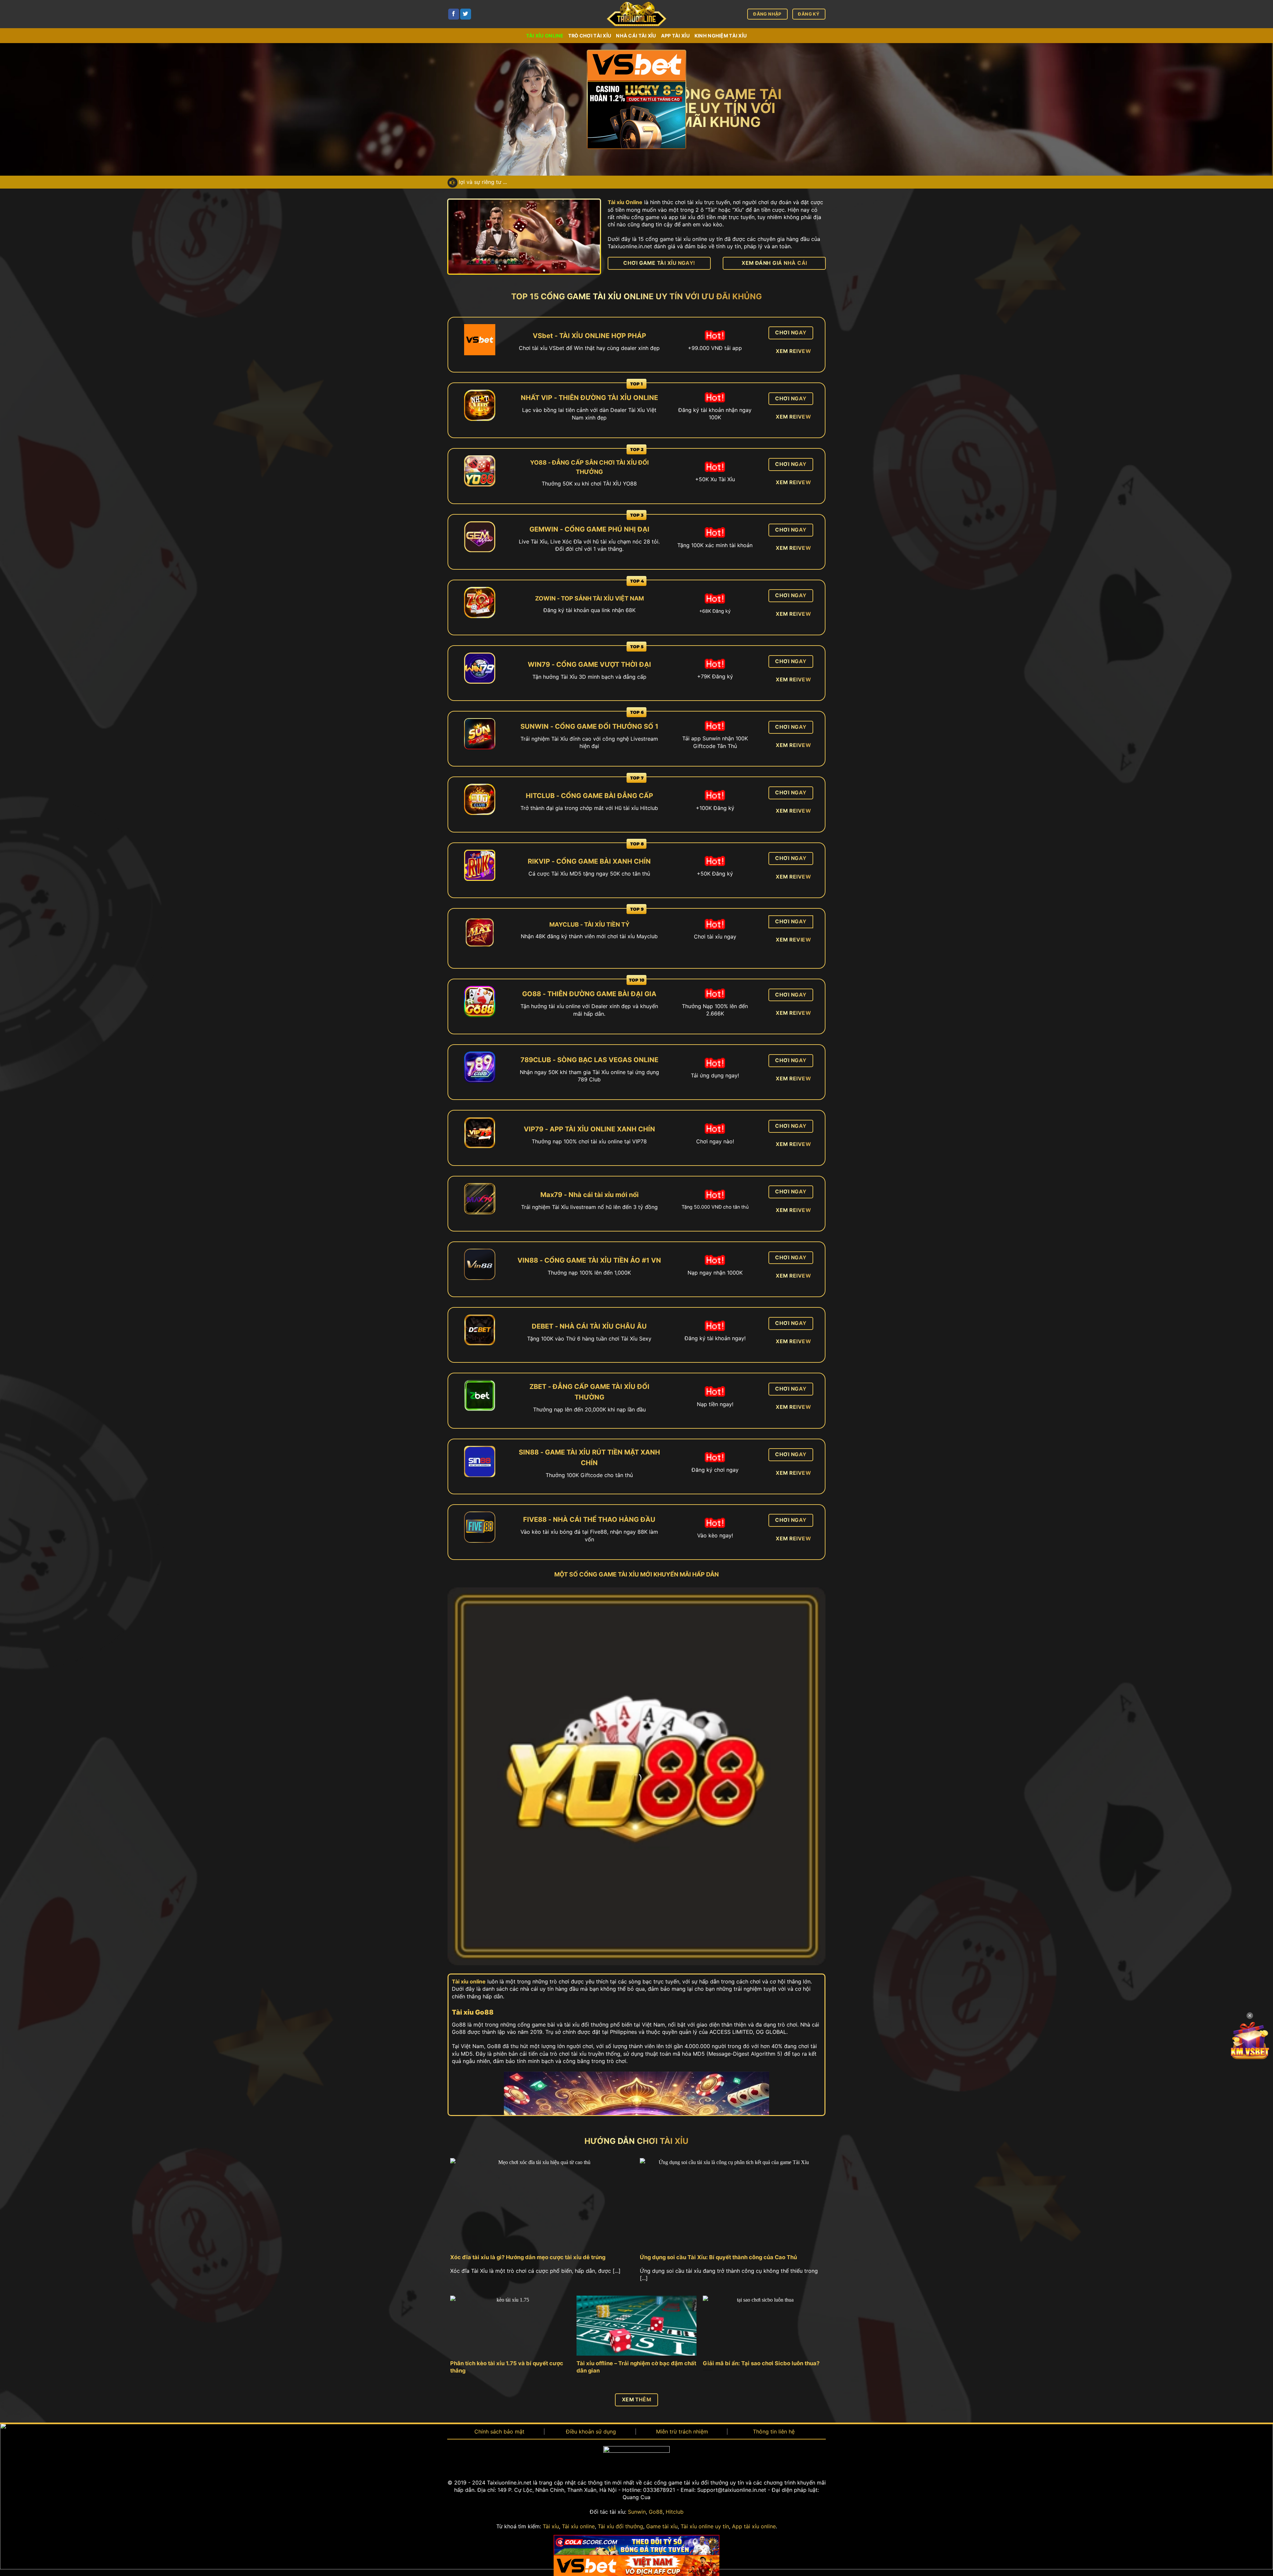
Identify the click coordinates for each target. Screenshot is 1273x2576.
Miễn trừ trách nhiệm (682, 2432)
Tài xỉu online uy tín (705, 2526)
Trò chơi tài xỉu (590, 36)
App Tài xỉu (675, 36)
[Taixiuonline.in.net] (636, 14)
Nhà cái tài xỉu (636, 36)
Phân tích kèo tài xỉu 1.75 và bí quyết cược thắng (507, 2367)
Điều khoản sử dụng (591, 2432)
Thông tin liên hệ (774, 2432)
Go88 (656, 2512)
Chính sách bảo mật (499, 2432)
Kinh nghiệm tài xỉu (721, 36)
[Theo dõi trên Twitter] (466, 14)
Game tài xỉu (662, 2526)
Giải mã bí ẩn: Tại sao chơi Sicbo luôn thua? (761, 2363)
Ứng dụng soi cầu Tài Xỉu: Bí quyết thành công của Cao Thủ (718, 2257)
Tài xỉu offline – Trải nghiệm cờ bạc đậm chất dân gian (636, 2367)
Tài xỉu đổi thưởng (620, 2526)
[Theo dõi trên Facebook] (454, 14)
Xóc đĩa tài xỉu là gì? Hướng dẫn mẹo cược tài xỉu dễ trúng (528, 2257)
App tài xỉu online (754, 2526)
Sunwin (637, 2512)
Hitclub (675, 2512)
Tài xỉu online (545, 36)
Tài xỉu (551, 2526)
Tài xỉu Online (625, 202)
